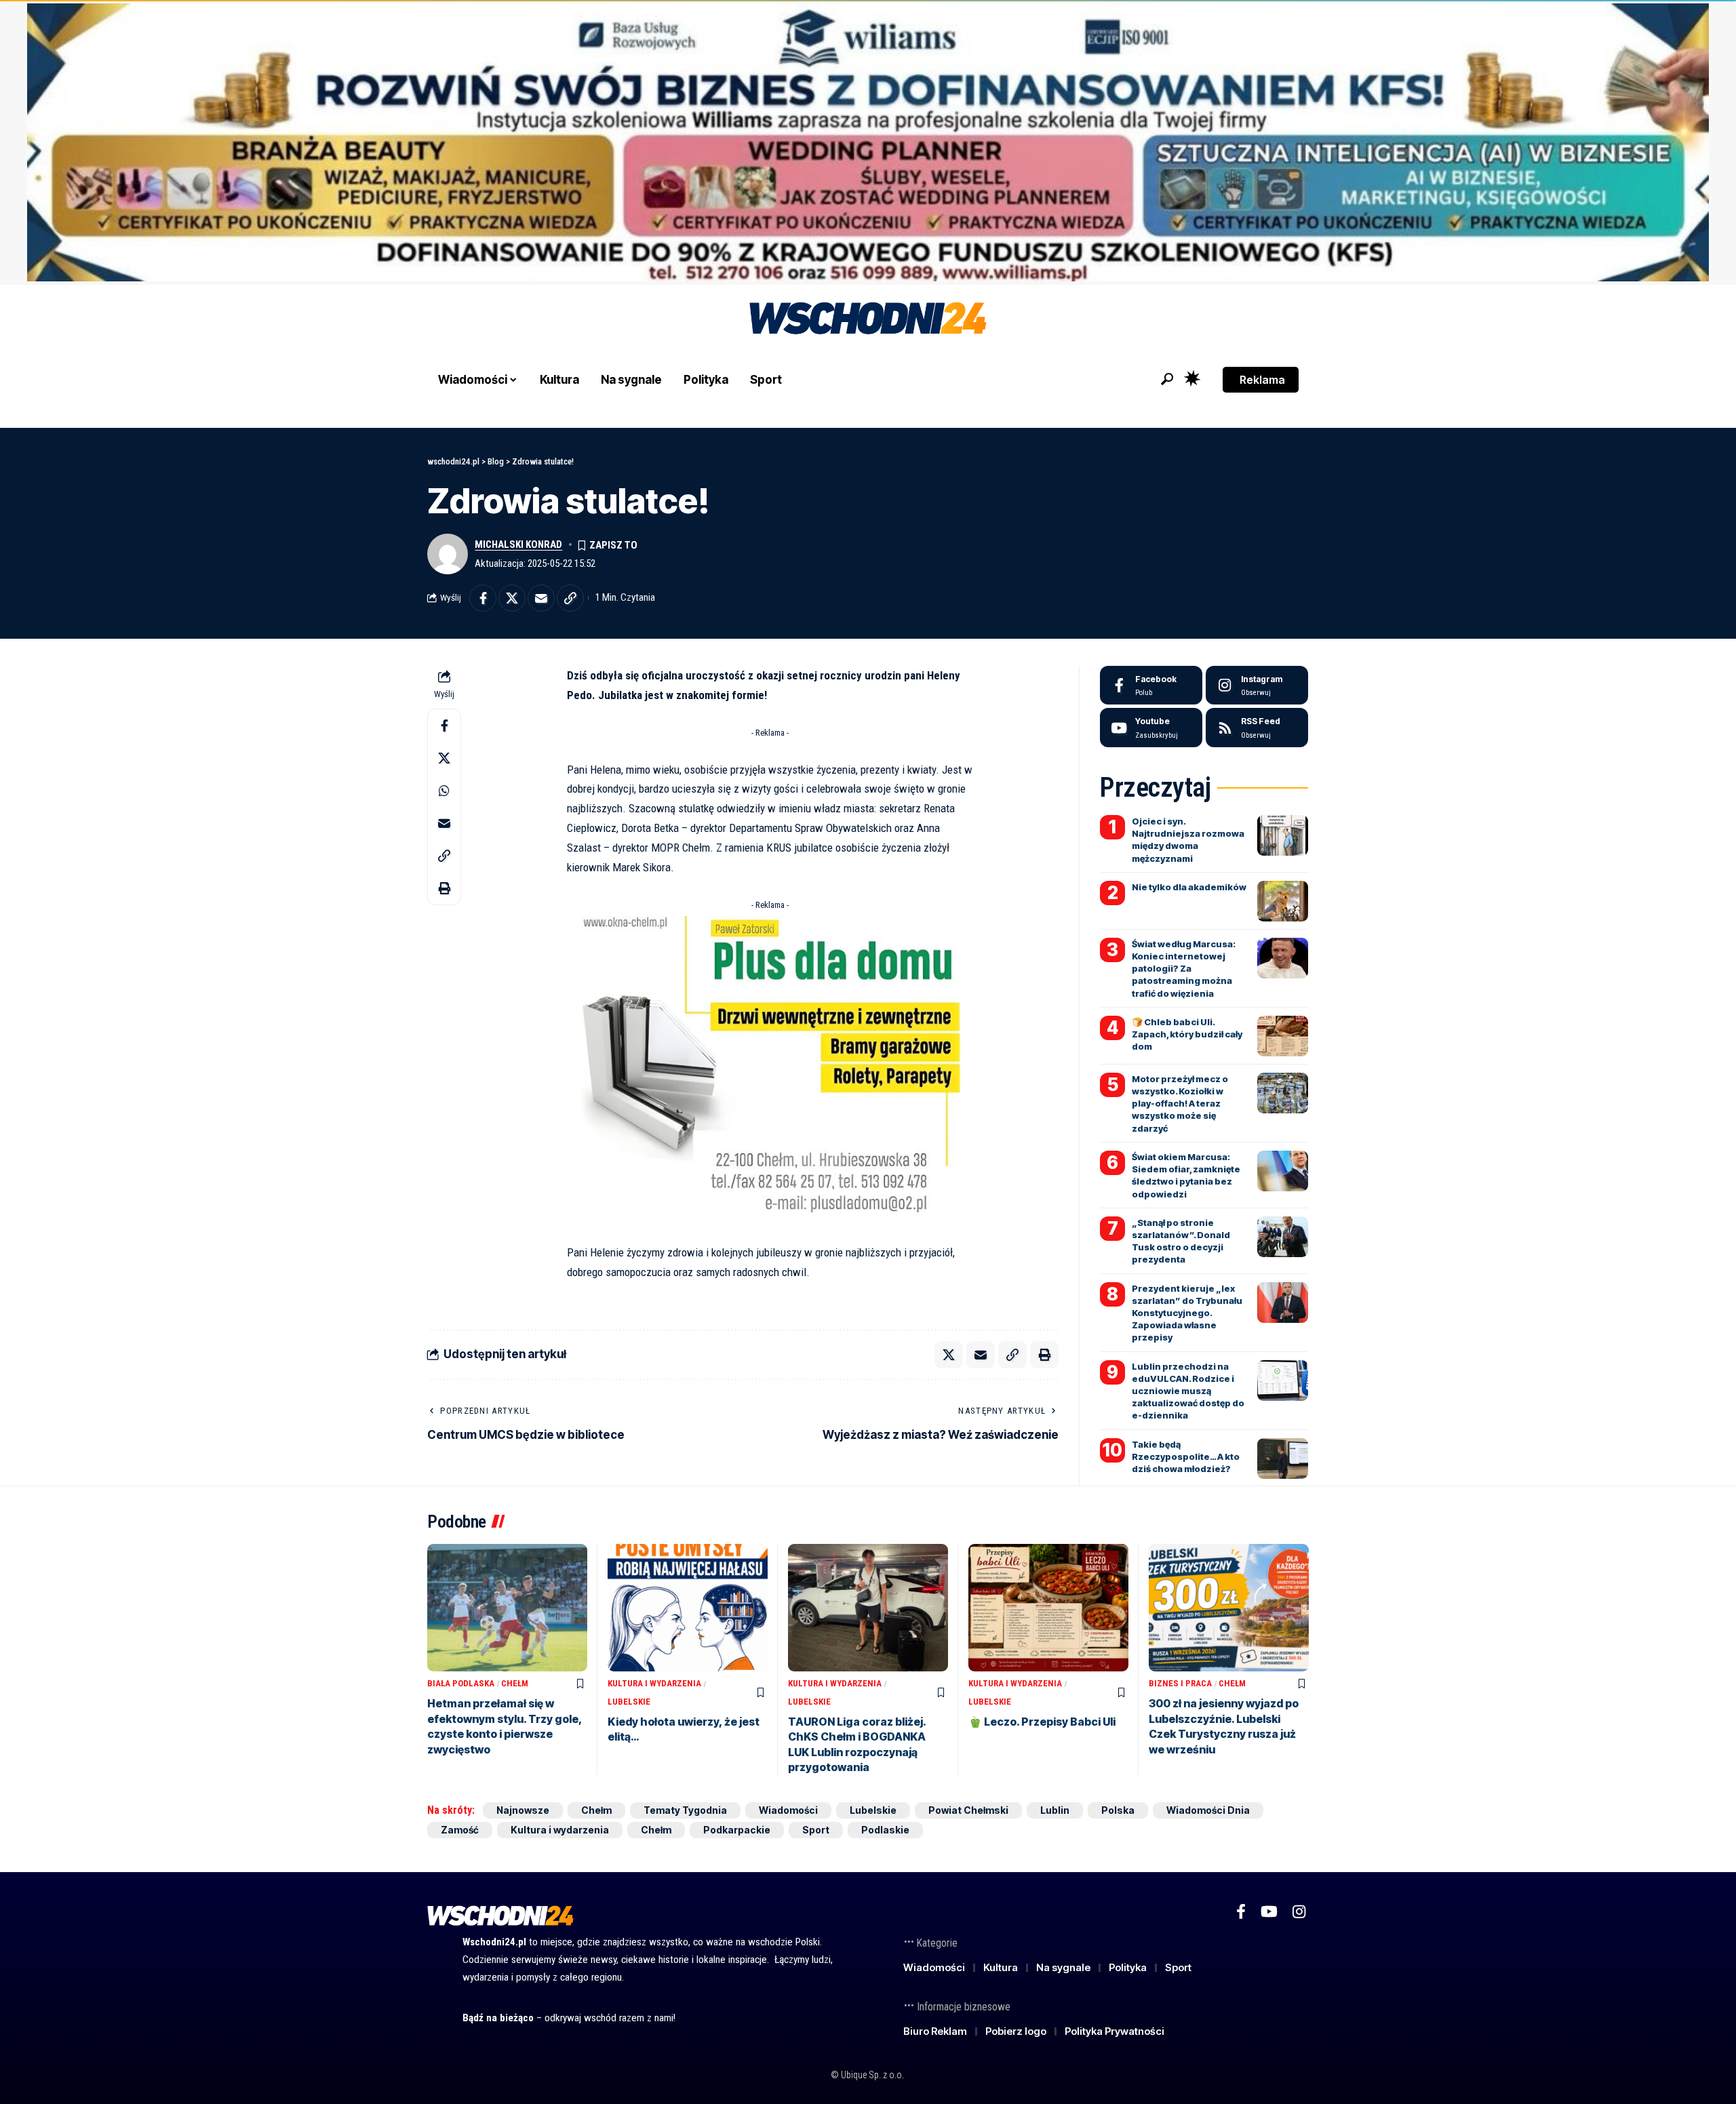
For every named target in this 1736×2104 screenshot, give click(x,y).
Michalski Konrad (518, 544)
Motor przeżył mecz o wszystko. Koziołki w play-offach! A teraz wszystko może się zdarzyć (1180, 1104)
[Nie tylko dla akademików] (1283, 901)
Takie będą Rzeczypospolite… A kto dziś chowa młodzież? (1186, 1456)
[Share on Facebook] (483, 598)
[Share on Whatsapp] (444, 790)
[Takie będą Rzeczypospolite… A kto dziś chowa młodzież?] (1283, 1458)
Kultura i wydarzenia (654, 1683)
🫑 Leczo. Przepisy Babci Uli (1042, 1722)
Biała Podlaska (461, 1683)
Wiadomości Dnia (1208, 1810)
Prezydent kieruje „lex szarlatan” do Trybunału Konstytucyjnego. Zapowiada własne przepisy (1187, 1313)
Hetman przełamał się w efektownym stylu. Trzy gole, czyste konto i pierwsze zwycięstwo (505, 1726)
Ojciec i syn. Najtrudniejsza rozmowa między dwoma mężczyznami (1188, 840)
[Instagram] (1257, 686)
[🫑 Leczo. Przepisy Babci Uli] (1048, 1608)
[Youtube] (1151, 728)
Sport (816, 1830)
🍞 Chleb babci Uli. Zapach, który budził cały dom (1187, 1034)
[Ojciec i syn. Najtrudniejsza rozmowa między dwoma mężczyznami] (1283, 835)
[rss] (1257, 728)
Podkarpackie (737, 1830)
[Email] (541, 598)
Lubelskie (629, 1702)
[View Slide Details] (868, 142)
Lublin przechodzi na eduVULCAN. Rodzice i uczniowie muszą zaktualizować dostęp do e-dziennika (1188, 1391)
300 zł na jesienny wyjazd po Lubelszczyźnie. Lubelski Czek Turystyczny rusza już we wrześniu (1224, 1726)
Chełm (515, 1683)
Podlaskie (885, 1830)
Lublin (1055, 1810)
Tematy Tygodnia (685, 1810)
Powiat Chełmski (968, 1810)
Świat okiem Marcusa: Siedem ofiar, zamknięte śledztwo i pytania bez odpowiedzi (1186, 1175)
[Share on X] (512, 598)
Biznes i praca (1180, 1683)
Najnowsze (523, 1810)
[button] (1167, 379)
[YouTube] (1269, 1912)
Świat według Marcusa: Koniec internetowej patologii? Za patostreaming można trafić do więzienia (1184, 969)
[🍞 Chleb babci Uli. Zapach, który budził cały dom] (1283, 1036)
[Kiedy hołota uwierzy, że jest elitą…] (688, 1608)
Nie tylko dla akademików (1189, 887)
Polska (1118, 1810)
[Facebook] (1151, 686)
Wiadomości (788, 1810)
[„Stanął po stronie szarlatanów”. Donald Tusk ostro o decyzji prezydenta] (1283, 1237)
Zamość (460, 1830)
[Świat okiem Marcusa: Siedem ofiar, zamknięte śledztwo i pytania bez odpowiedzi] (1283, 1171)
